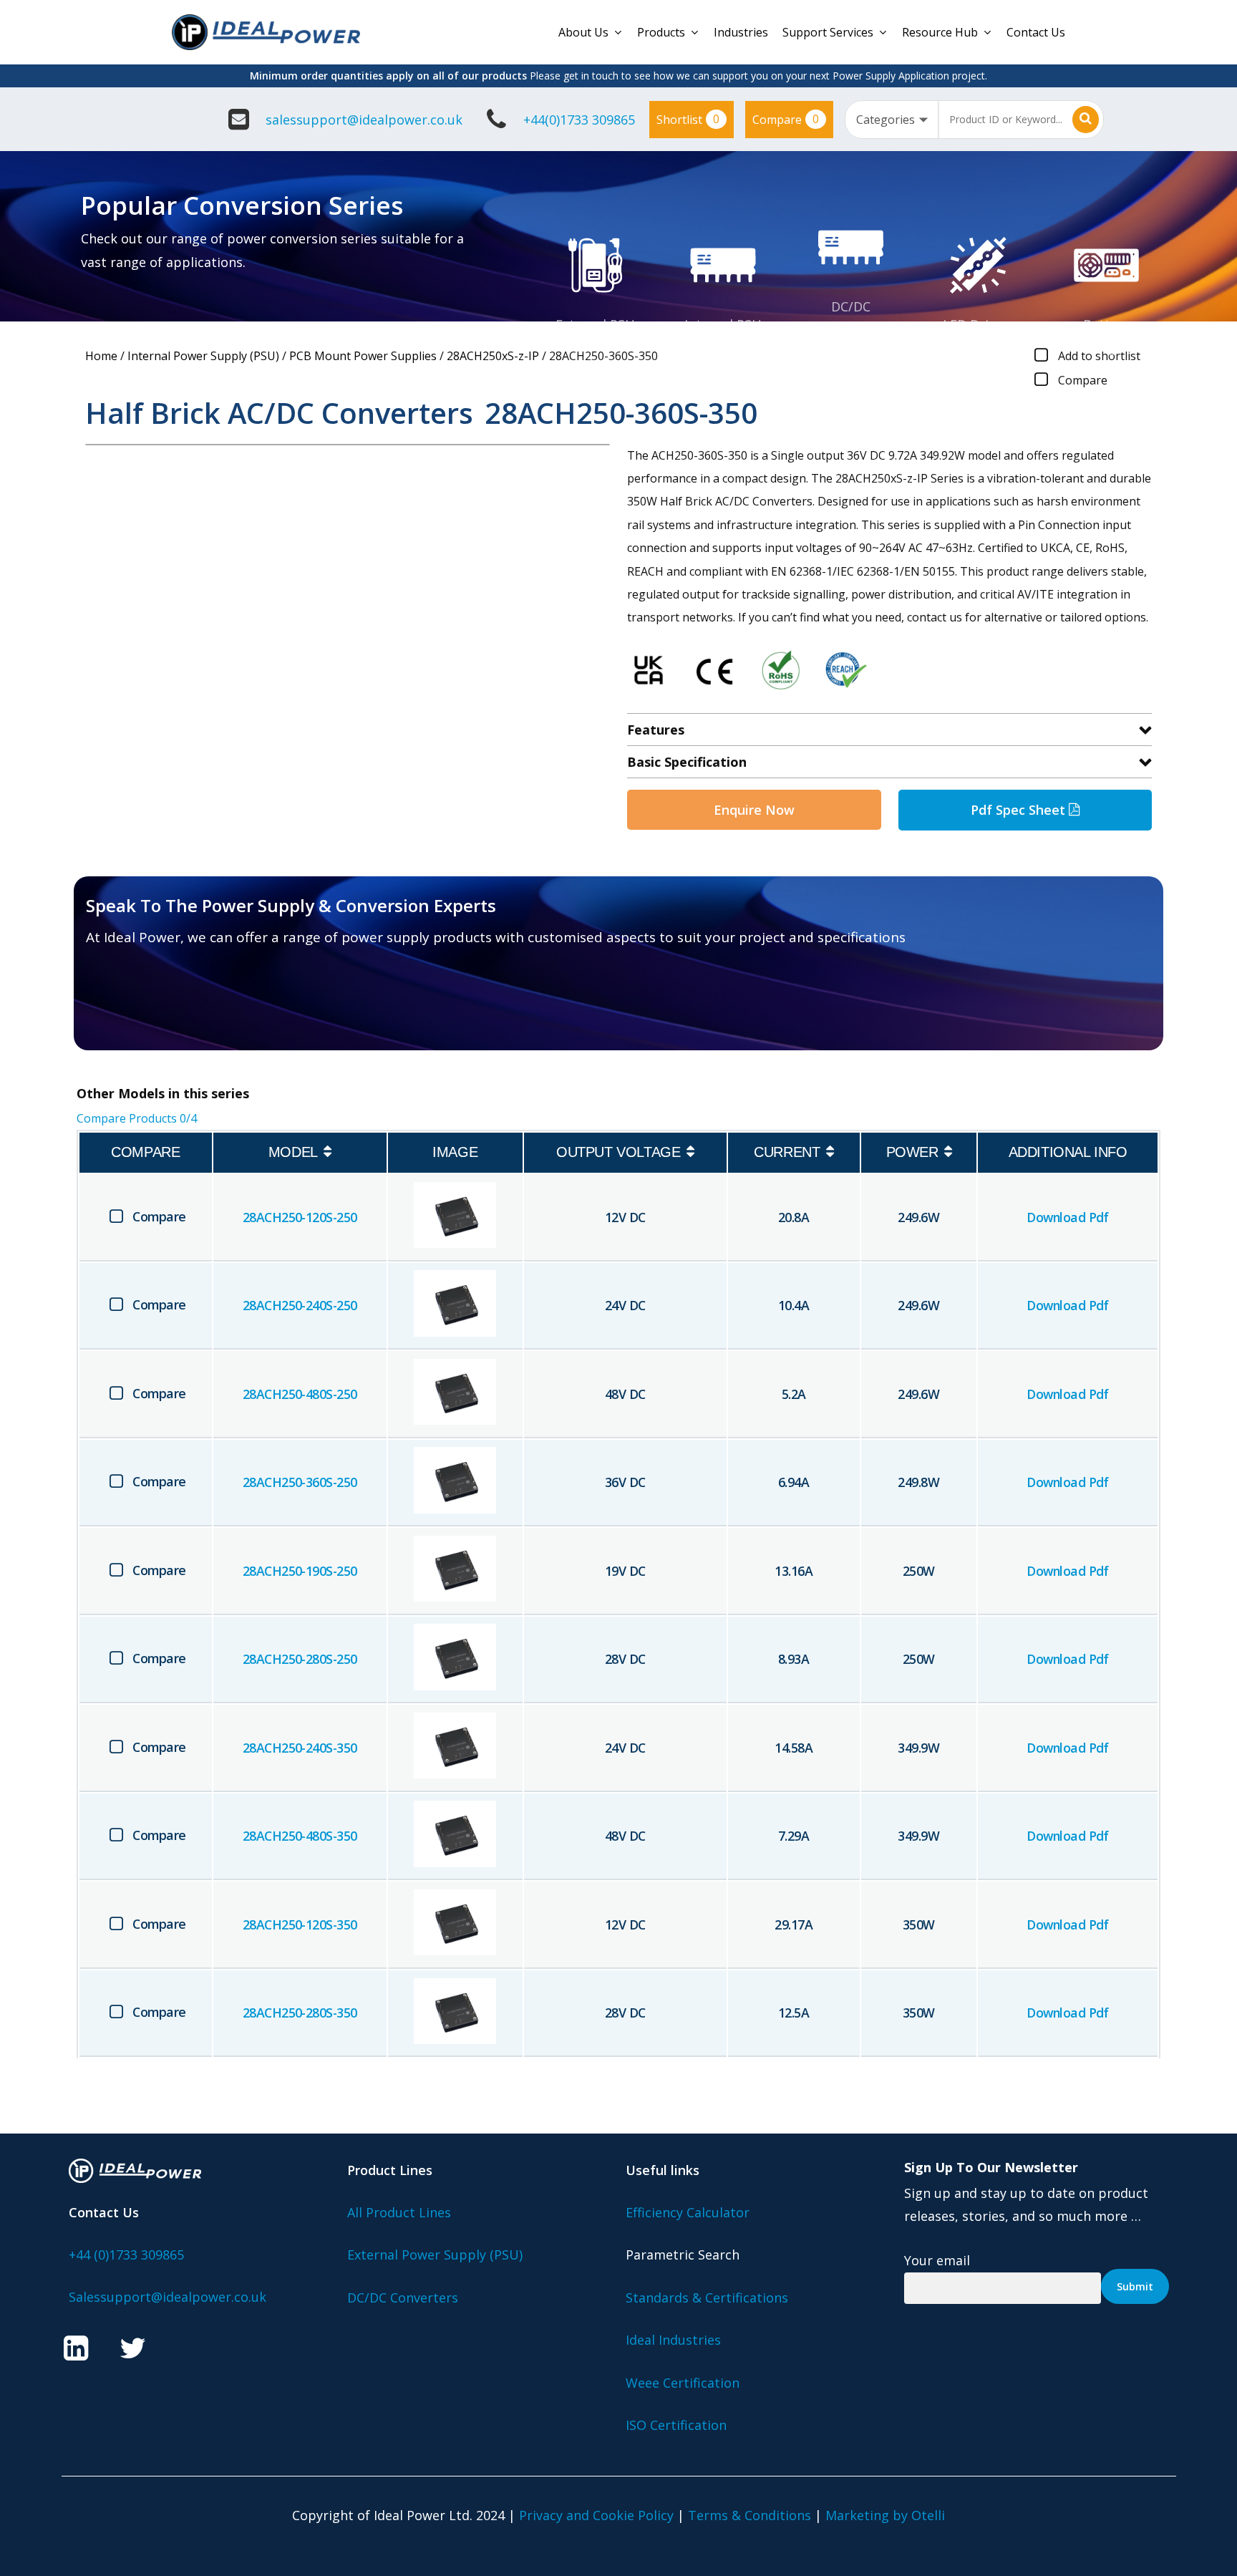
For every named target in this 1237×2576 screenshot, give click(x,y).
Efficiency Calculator (688, 2212)
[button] (169, 1008)
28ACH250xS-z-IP (493, 356)
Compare (786, 119)
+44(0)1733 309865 (579, 120)
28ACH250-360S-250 (300, 1482)
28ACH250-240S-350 (300, 1748)
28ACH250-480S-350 (300, 1836)
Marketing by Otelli (885, 2515)
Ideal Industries (673, 2340)
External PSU (595, 324)
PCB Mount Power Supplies (363, 356)
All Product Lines (399, 2212)
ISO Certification (676, 2425)
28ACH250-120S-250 (300, 1217)
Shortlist (688, 119)
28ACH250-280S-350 (300, 2013)
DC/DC (851, 306)
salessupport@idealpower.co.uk (364, 120)
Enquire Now (754, 810)
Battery (1106, 324)
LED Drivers (979, 324)
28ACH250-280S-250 (300, 1659)
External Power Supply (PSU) (435, 2255)
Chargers (1107, 347)
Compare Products (137, 1118)
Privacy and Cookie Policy (596, 2515)
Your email (937, 2260)
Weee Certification (683, 2383)
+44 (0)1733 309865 (126, 2255)
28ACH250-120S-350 (300, 1924)
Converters (851, 329)
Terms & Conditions (750, 2515)
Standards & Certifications (707, 2297)
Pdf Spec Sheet (1020, 810)
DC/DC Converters (403, 2297)
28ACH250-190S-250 (300, 1571)
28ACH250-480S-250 (300, 1394)
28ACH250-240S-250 (300, 1305)
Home (101, 356)
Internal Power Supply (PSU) (203, 356)
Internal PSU (723, 324)
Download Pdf (1068, 1217)
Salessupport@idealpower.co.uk (168, 2297)
